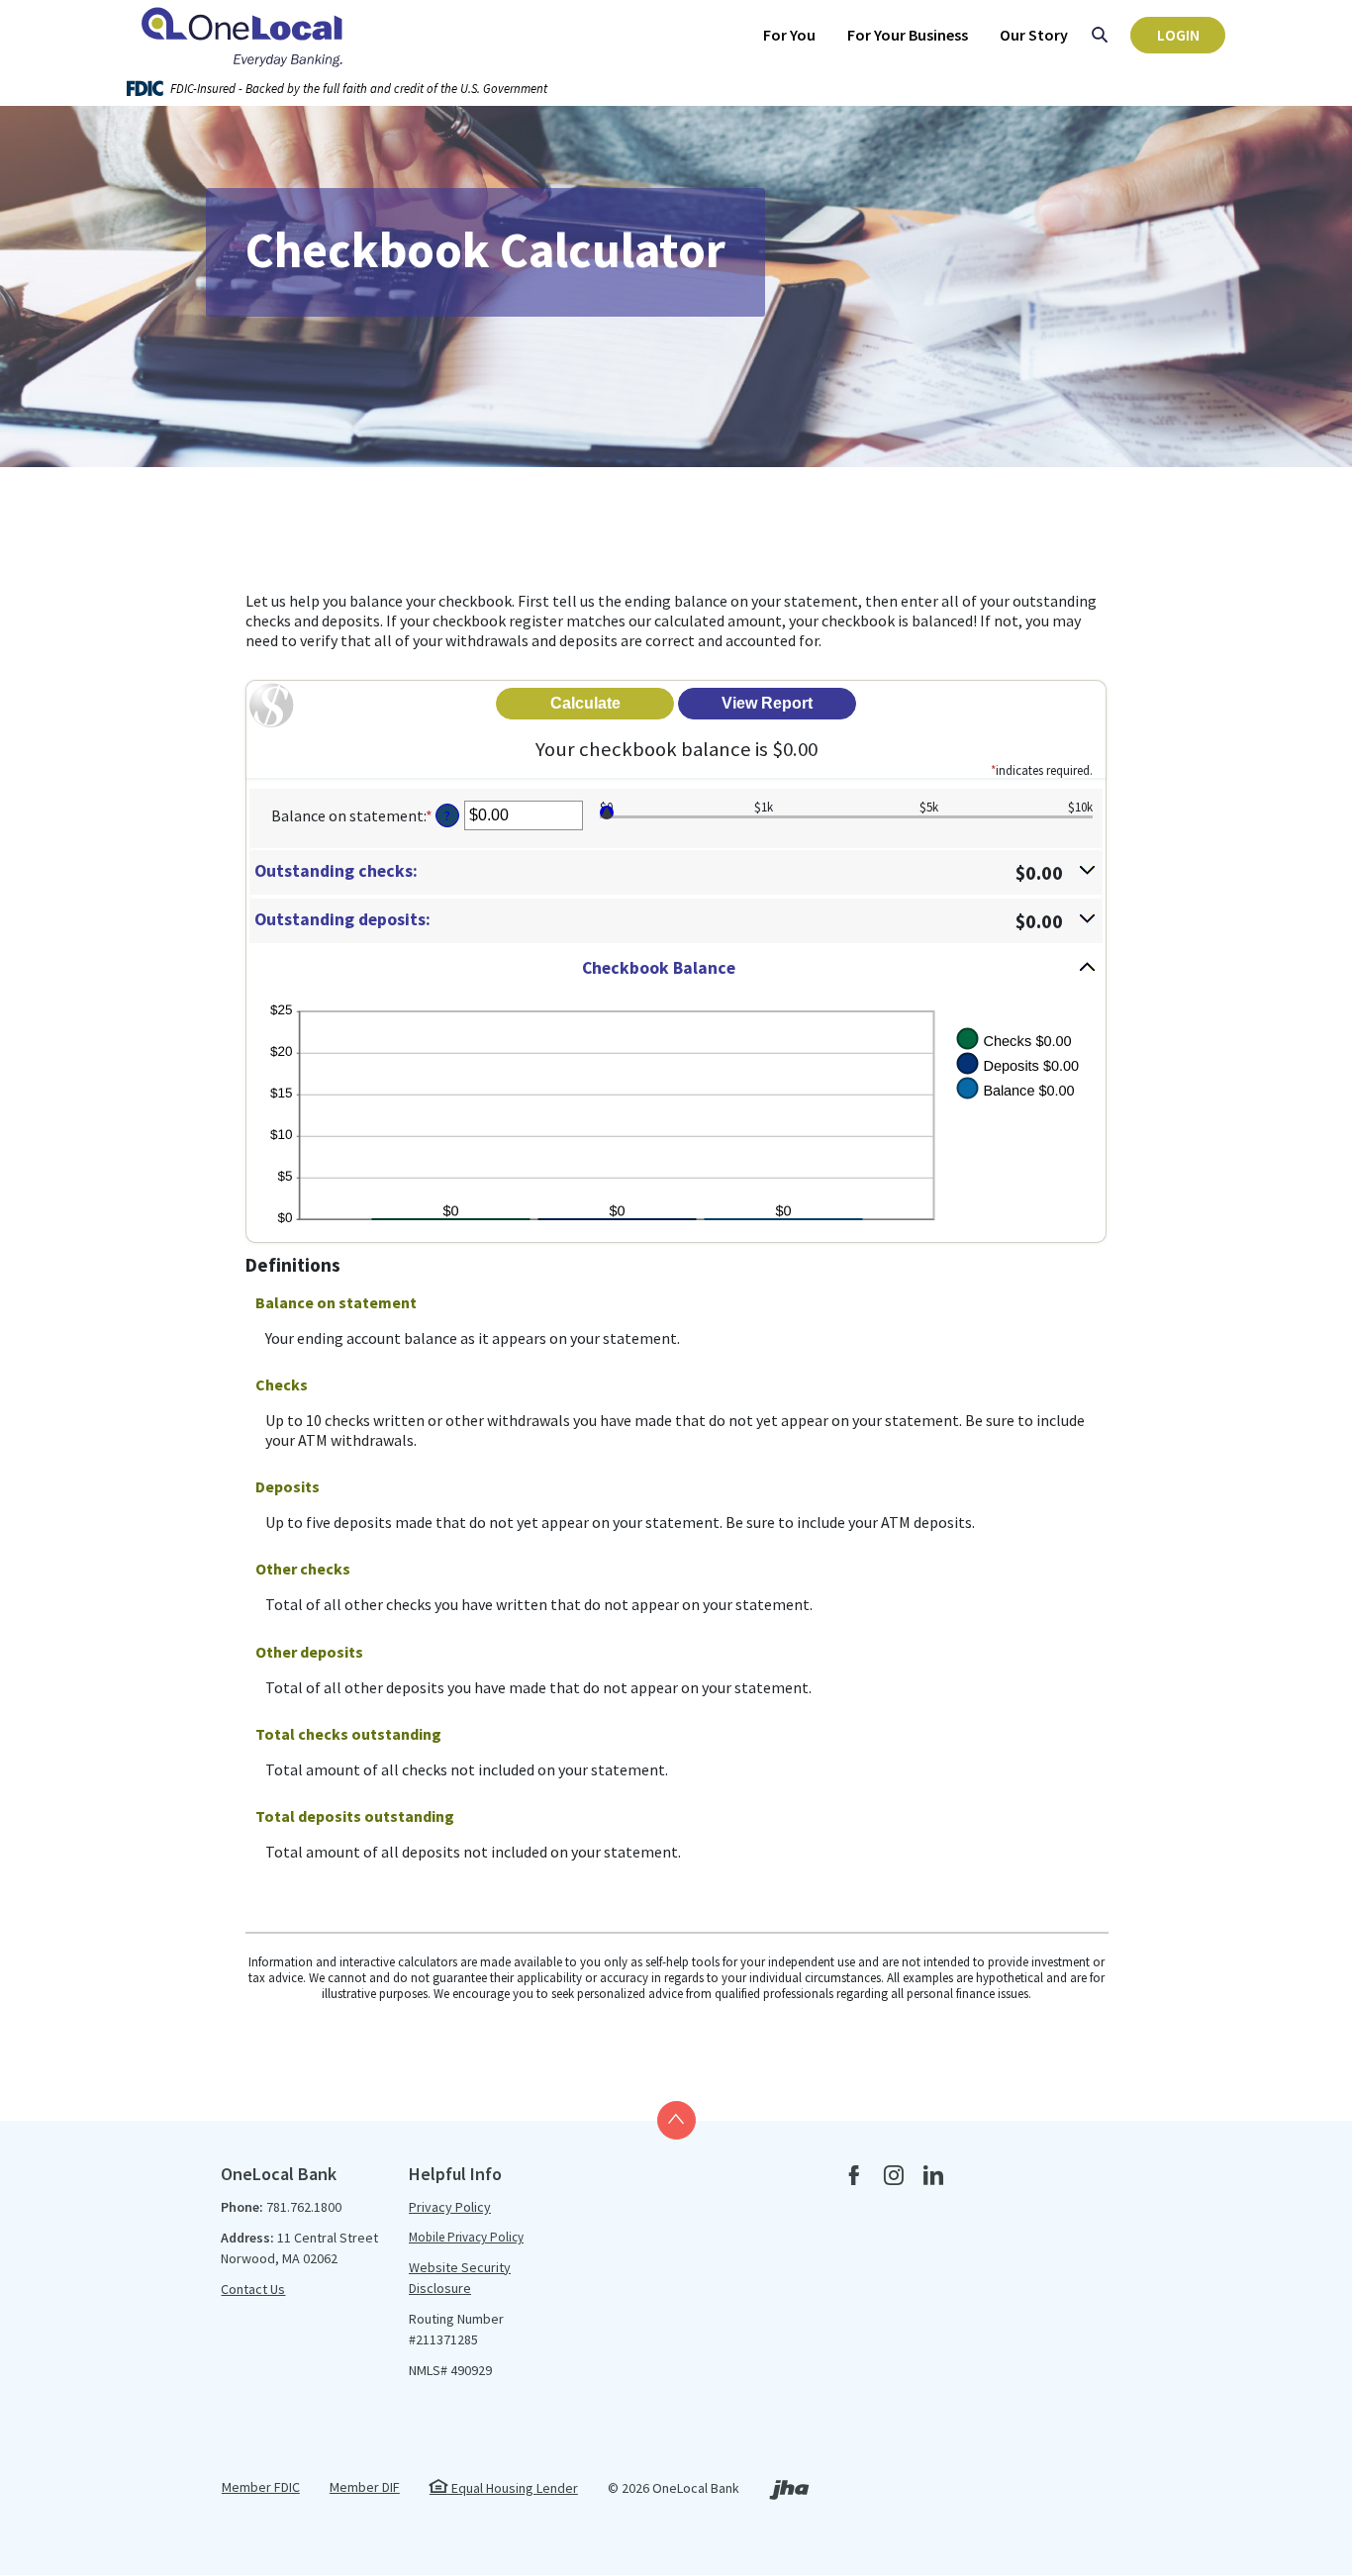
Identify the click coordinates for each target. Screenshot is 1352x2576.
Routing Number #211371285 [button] (456, 2329)
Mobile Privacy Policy (466, 2237)
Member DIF (365, 2487)
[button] (676, 872)
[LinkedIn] (933, 2177)
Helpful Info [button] (455, 2174)
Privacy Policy (450, 2207)
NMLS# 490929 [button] (450, 2370)
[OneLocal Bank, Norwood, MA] (245, 35)
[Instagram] (894, 2177)
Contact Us (253, 2289)
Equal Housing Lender (513, 2488)
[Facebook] (854, 2177)
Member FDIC (261, 2487)
